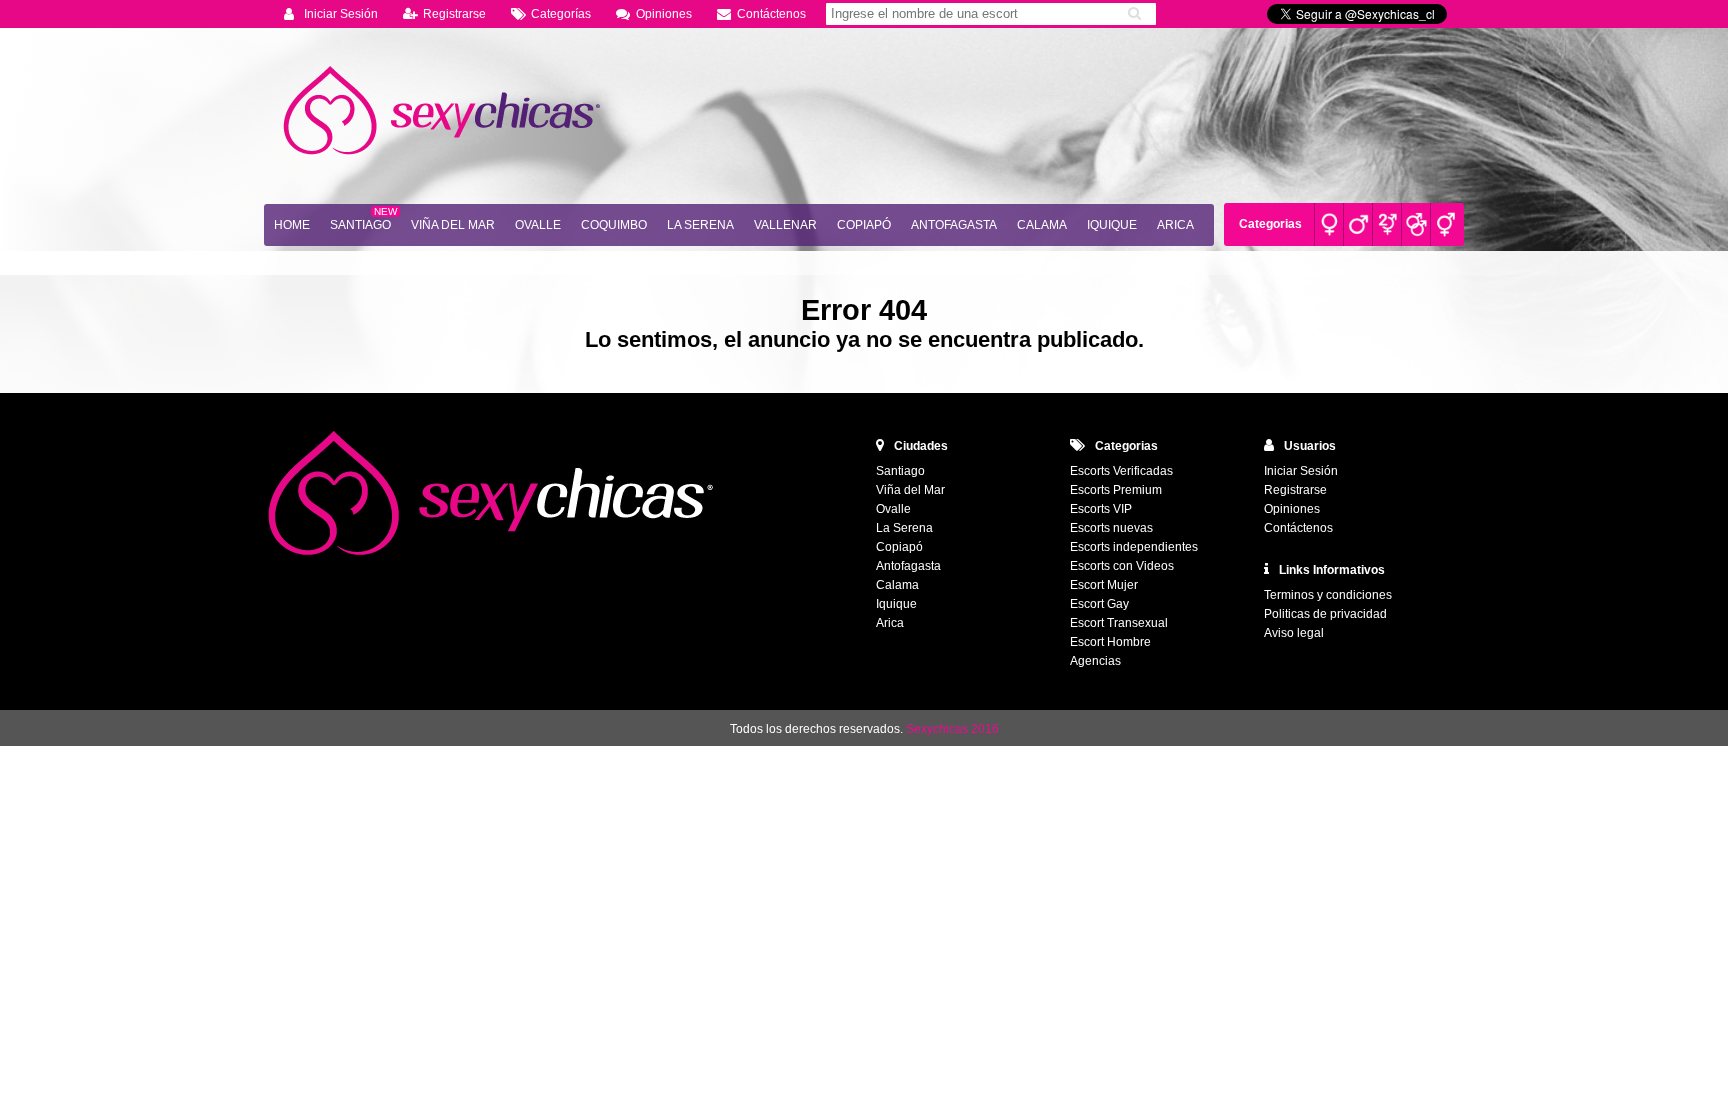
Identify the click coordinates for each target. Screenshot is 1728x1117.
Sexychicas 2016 (952, 729)
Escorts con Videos (1122, 566)
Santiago (360, 225)
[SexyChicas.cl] (444, 111)
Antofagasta (954, 225)
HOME (292, 225)
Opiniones (664, 14)
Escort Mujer (1104, 585)
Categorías (561, 14)
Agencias (1095, 661)
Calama (1042, 225)
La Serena (700, 225)
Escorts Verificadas (1121, 471)
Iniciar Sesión (341, 14)
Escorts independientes (1134, 547)
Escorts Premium (1116, 490)
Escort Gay (1099, 604)
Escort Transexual (1119, 623)
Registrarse (454, 14)
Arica (1175, 225)
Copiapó (864, 225)
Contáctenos (771, 14)
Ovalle (538, 225)
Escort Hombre (1110, 642)
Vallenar (785, 225)
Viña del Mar (453, 225)
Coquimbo (614, 225)
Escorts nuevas (1111, 528)
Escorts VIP (1101, 509)
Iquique (1112, 225)
